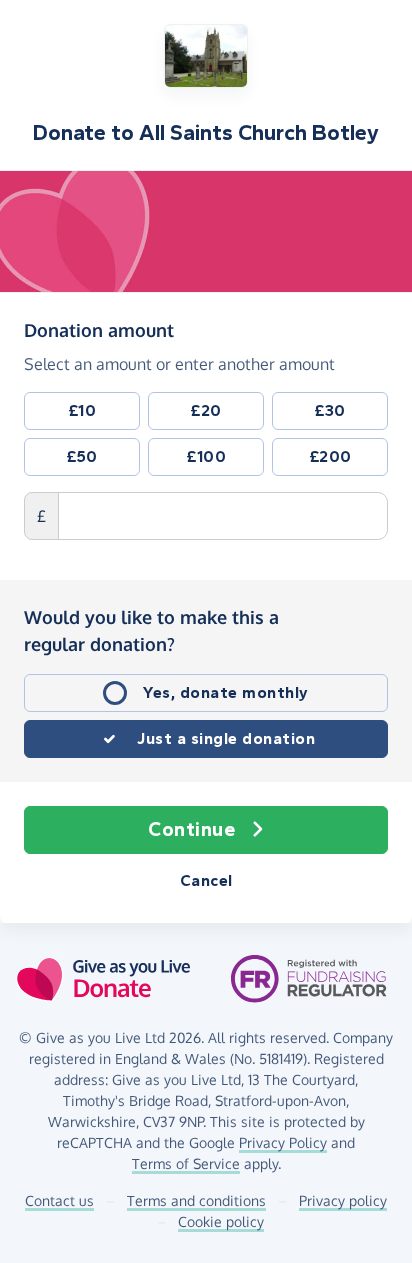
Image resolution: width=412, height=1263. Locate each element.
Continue (191, 829)
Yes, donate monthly (226, 692)
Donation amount (99, 329)
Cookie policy (221, 1221)
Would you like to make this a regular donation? (151, 630)
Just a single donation (226, 738)
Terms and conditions (196, 1200)
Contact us (59, 1200)
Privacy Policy (283, 1142)
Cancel (206, 880)
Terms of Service (186, 1163)
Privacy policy (343, 1200)
